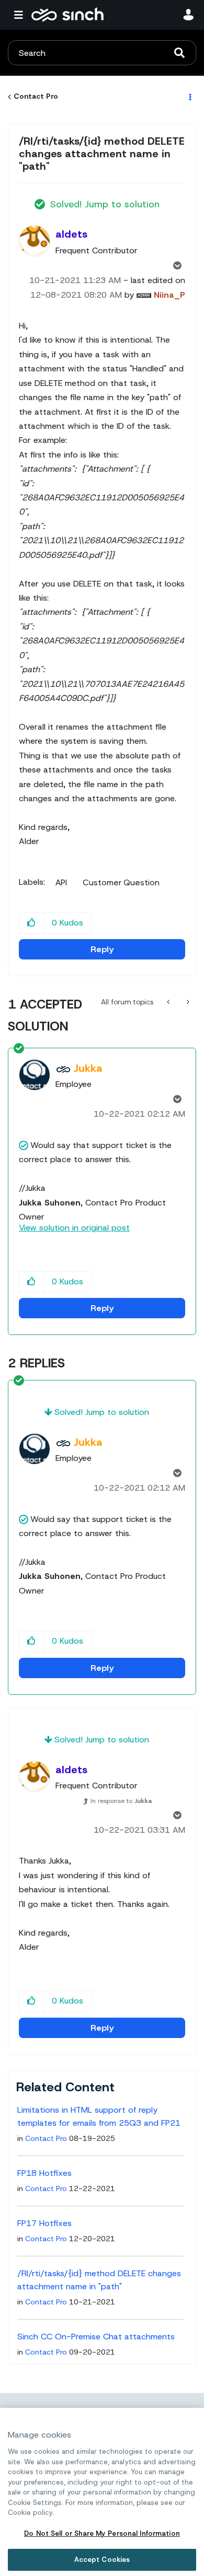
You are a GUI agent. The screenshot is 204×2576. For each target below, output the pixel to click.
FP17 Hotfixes (44, 2223)
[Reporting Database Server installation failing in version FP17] (187, 1002)
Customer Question (121, 883)
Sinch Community (67, 15)
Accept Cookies (102, 2560)
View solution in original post (74, 1228)
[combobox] (102, 53)
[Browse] (21, 15)
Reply (102, 949)
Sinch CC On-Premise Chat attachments (96, 2337)
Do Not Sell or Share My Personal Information (102, 2533)
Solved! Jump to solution (105, 204)
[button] (32, 923)
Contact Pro (36, 96)
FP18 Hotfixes (44, 2173)
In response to (121, 1801)
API (61, 883)
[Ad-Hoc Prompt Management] (169, 1002)
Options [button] (189, 97)
